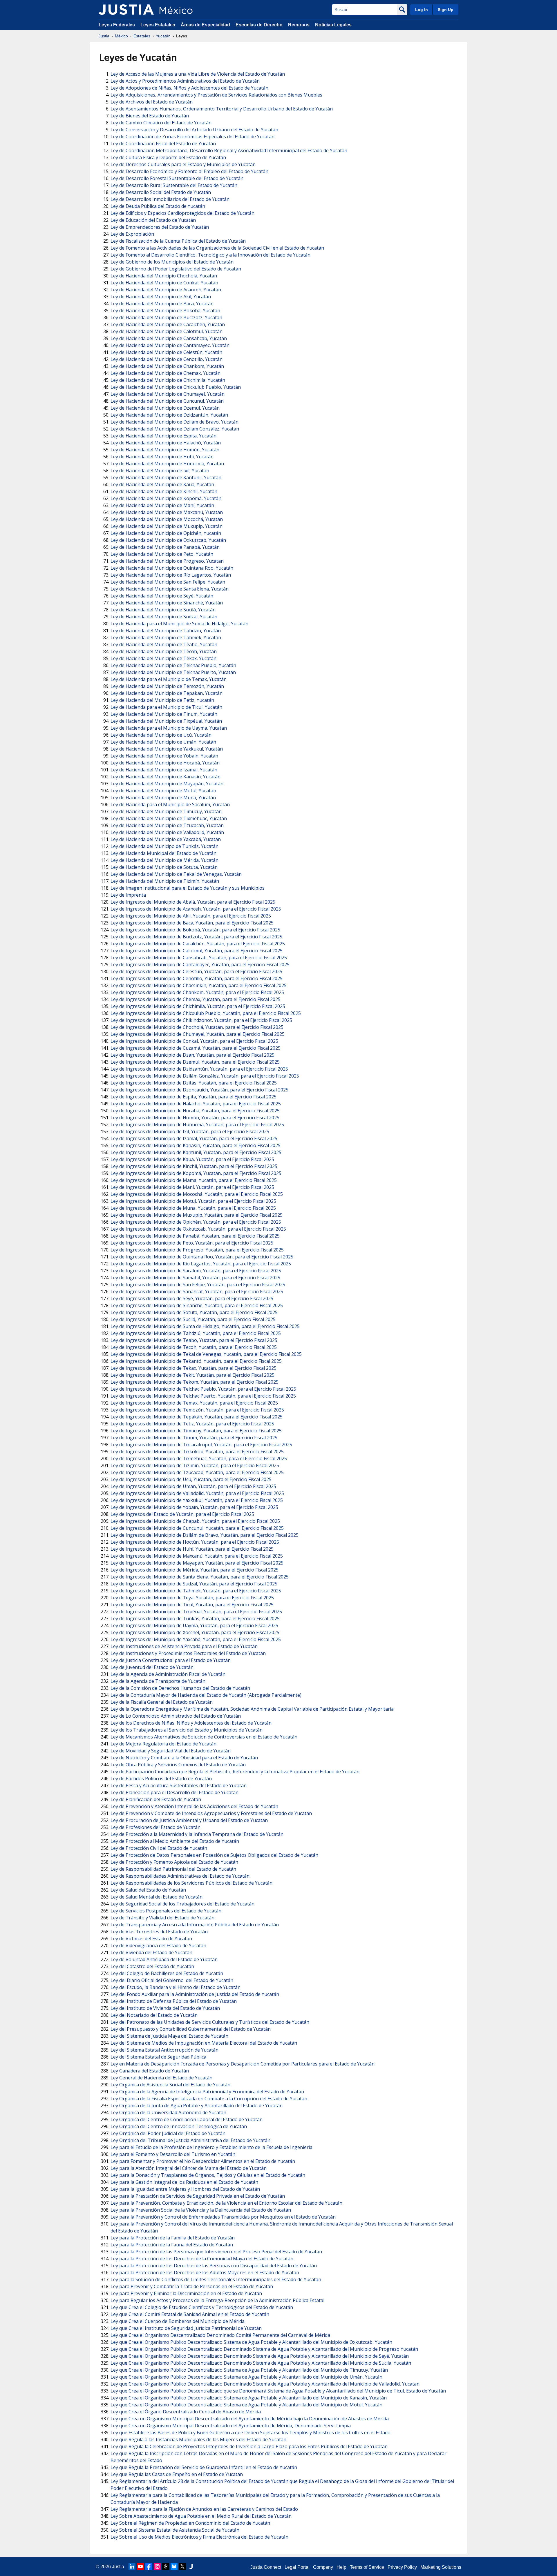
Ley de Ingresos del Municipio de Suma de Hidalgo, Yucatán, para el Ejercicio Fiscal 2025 (205, 1326)
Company (323, 2567)
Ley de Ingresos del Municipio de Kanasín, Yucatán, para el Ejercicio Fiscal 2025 (196, 1145)
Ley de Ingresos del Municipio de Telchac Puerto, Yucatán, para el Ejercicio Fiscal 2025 (203, 1396)
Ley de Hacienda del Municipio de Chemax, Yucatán (166, 373)
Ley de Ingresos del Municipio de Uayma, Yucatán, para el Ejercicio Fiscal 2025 (194, 1625)
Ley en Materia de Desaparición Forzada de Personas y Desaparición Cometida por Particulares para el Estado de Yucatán (243, 2064)
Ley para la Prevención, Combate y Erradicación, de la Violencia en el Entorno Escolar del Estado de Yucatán (226, 2203)
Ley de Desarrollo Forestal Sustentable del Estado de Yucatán (177, 178)
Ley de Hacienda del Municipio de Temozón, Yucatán (167, 686)
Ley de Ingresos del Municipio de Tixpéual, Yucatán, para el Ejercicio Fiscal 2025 (196, 1612)
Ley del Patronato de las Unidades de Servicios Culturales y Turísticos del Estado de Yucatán (210, 2022)
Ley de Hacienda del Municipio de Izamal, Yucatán (164, 770)
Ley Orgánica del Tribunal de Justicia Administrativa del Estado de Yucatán (190, 2140)
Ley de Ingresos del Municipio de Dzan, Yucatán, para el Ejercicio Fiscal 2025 (192, 1055)
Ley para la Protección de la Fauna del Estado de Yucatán (172, 2245)
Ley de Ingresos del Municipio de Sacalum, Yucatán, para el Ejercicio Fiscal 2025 (196, 1271)
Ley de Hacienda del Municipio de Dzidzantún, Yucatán (169, 415)
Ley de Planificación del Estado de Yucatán (156, 1799)
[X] (182, 2566)
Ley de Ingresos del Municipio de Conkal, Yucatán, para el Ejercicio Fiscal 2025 (194, 1041)
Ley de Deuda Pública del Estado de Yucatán (158, 206)
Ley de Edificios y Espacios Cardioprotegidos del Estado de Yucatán (182, 213)
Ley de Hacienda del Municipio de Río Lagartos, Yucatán (171, 575)
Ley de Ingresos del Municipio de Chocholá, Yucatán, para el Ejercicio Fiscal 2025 (197, 1027)
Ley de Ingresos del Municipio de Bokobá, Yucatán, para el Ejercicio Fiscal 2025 (195, 930)
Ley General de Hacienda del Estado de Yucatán (161, 2078)
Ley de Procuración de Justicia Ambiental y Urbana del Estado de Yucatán (189, 1820)
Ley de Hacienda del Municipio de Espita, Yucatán (163, 436)
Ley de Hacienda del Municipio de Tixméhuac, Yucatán (169, 818)
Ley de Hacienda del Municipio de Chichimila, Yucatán (168, 380)
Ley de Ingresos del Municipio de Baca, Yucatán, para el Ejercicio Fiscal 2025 (192, 923)
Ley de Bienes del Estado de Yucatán (150, 116)
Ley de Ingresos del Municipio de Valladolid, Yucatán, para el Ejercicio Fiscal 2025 (197, 1493)
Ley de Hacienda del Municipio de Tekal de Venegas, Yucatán (176, 874)
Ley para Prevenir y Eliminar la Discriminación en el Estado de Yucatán (186, 2293)
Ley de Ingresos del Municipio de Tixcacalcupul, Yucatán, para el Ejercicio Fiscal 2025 (201, 1445)
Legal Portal (297, 2567)
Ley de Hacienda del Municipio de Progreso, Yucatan (167, 561)
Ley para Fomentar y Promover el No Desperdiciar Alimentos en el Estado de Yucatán (203, 2161)
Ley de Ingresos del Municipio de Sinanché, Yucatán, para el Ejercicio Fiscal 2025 (197, 1305)
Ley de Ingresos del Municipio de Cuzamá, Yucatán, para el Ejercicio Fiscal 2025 (196, 1048)
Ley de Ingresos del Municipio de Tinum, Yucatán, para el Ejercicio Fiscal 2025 (194, 1438)
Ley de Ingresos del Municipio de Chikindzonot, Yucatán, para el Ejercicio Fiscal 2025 (201, 1020)
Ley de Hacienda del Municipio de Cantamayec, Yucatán (170, 345)
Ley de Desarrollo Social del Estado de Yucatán (161, 192)
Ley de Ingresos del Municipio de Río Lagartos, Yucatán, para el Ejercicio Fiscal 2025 (201, 1264)
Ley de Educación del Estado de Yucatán (153, 220)
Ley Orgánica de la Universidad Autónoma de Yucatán (168, 2112)
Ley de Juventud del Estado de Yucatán (152, 1667)
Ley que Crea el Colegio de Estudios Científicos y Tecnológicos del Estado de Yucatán (202, 2307)
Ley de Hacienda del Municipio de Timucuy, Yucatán (166, 811)
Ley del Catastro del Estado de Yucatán (152, 1966)
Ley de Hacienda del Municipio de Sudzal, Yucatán (164, 617)
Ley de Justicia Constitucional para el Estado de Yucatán (171, 1660)
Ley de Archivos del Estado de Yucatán (152, 102)
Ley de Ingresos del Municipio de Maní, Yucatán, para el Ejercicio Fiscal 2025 (192, 1187)
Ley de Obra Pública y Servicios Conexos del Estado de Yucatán (178, 1765)
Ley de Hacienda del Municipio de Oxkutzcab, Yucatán (168, 540)
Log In (422, 10)
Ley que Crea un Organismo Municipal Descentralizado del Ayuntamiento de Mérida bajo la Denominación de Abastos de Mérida (250, 2419)
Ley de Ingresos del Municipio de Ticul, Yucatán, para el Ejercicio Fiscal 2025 (192, 1605)
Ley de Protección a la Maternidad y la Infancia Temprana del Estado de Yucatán (197, 1834)
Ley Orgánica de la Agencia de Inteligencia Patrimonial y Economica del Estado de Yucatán (207, 2092)
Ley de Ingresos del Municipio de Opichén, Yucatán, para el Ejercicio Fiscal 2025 (196, 1222)
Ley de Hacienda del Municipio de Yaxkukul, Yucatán (167, 749)
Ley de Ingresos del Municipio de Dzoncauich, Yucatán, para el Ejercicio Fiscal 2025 (199, 1090)
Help (341, 2567)
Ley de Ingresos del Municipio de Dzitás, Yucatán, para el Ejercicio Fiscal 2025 (194, 1083)
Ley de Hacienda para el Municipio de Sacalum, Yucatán (170, 804)
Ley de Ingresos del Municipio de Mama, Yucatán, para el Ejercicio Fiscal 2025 (194, 1180)
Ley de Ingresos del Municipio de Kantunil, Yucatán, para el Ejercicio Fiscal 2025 (196, 1152)
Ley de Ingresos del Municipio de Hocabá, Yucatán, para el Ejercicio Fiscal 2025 (195, 1111)
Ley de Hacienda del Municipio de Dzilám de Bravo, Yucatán (174, 422)
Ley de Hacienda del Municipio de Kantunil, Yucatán (166, 477)
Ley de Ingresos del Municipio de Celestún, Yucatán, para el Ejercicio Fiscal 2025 (196, 971)
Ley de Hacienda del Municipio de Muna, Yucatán (163, 797)
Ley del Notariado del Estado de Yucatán (154, 2015)
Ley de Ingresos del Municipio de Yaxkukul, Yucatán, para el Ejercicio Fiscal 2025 (197, 1500)
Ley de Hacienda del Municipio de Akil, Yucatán (161, 297)
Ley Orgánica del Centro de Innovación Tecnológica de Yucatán (179, 2126)
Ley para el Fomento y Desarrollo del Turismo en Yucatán (173, 2154)
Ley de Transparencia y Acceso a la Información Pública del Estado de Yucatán (195, 1925)
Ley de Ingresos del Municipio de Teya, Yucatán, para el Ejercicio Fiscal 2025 (192, 1598)
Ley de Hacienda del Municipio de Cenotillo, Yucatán (167, 359)
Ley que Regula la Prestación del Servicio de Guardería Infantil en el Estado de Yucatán (204, 2467)
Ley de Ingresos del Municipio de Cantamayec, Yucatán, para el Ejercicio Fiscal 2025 (200, 964)
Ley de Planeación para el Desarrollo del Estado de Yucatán (174, 1792)
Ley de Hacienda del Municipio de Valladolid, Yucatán (167, 832)
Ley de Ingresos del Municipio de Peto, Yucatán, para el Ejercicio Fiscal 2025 (192, 1243)
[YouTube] (140, 2566)
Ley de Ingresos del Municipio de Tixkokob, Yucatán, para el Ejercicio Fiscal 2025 (197, 1452)
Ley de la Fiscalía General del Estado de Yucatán (162, 1702)
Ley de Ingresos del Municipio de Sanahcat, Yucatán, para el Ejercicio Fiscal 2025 (197, 1291)
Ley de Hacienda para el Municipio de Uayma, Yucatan (169, 728)
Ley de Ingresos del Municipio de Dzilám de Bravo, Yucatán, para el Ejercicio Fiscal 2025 (205, 1535)
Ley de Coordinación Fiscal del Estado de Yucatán (163, 143)
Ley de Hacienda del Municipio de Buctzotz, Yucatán (166, 317)
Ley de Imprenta (128, 895)
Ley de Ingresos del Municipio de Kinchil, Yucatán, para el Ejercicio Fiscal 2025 (194, 1166)
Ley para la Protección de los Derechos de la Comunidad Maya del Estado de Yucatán (202, 2259)
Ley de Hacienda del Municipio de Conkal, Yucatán (164, 283)
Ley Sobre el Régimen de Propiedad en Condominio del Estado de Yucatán (190, 2523)
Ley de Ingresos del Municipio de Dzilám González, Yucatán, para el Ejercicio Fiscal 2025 (205, 1076)
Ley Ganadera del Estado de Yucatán (150, 2071)
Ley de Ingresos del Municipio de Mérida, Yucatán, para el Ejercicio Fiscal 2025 (195, 1570)
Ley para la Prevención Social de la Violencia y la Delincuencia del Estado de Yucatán (201, 2210)
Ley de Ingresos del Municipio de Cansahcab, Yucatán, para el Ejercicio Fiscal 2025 (199, 958)
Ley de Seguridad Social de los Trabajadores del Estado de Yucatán (182, 1904)
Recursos (299, 25)
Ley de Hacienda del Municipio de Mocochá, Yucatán (167, 519)
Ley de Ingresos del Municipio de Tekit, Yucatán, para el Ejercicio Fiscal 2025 (192, 1375)
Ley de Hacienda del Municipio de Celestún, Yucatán (166, 352)
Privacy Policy (402, 2567)
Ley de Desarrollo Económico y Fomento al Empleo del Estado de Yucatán (189, 171)
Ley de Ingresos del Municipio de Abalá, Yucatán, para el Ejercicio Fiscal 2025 (193, 902)
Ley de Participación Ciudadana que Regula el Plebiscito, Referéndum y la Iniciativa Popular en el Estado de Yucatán (235, 1772)
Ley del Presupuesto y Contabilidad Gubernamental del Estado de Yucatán (191, 2029)
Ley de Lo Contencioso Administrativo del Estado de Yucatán (176, 1716)
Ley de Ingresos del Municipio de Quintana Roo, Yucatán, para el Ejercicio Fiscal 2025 (202, 1257)
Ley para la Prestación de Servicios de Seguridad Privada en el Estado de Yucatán (198, 2196)
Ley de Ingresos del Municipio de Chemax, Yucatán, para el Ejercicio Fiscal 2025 (196, 999)
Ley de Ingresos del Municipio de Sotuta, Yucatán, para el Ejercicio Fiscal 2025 (194, 1312)
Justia (104, 36)
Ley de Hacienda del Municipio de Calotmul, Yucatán (167, 331)
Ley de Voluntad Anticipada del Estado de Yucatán (164, 1959)
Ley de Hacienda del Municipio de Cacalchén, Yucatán (168, 324)
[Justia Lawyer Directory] (191, 2566)
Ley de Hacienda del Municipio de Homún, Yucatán (165, 450)
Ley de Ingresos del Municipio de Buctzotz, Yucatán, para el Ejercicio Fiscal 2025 (196, 937)
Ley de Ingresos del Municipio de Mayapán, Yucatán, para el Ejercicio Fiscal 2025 (197, 1563)
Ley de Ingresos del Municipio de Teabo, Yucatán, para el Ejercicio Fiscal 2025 (194, 1340)
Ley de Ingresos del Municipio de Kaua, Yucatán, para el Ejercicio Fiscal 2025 (192, 1159)
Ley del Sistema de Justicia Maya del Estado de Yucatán (169, 2036)
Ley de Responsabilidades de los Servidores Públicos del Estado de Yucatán (191, 1883)
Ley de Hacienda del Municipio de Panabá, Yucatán (165, 547)
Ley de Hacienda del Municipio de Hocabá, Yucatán (165, 763)
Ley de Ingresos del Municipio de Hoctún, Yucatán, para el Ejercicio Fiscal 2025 (195, 1542)
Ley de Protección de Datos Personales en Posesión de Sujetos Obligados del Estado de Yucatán (214, 1855)
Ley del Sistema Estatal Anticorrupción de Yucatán (164, 2050)
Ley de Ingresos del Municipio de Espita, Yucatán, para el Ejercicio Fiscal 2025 (193, 1097)
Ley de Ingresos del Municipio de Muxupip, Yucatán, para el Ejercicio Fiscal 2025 (197, 1215)
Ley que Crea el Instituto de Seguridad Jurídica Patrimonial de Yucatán (186, 2328)
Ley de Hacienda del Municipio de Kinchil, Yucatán (164, 491)
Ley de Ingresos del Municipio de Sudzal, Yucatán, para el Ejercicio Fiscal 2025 (194, 1584)
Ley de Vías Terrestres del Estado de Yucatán (159, 1932)
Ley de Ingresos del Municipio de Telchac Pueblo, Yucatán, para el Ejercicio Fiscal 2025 (203, 1389)
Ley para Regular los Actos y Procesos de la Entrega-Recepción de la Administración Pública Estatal (217, 2300)
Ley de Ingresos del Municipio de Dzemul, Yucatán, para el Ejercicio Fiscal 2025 (195, 1062)
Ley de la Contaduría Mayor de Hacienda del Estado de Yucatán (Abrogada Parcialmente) (206, 1695)
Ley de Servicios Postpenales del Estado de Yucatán (166, 1911)
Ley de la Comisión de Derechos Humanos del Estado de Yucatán (180, 1688)
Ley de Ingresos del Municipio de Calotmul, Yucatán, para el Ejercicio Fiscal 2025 (197, 951)
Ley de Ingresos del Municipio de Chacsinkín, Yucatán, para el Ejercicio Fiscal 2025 (199, 985)
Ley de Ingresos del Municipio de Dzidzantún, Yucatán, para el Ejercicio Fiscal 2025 (199, 1069)
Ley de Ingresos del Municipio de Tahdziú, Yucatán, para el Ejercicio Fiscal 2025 (196, 1333)
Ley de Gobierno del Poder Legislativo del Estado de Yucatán (176, 269)
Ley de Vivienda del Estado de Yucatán (151, 1952)
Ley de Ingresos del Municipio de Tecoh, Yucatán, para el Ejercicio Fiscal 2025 (194, 1347)
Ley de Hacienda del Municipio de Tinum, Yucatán (164, 714)
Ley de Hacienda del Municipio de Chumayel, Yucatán (168, 394)
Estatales (142, 36)
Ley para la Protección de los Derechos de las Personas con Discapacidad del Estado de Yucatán (214, 2266)
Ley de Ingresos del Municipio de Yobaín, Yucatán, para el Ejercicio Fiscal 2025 (194, 1507)
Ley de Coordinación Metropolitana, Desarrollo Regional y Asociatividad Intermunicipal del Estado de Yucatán (229, 150)
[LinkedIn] (132, 2566)
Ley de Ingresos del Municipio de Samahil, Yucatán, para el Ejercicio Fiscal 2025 (195, 1278)
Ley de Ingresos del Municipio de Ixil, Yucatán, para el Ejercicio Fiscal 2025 (190, 1131)
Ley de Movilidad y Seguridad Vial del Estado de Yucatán (171, 1751)
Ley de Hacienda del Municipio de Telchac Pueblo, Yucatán (173, 665)
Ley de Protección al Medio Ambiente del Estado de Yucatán (175, 1841)
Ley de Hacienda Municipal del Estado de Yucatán (163, 853)
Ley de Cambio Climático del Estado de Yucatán (161, 123)
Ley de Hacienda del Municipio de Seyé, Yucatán (162, 596)
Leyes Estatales (158, 25)
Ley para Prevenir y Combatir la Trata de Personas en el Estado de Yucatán (192, 2286)
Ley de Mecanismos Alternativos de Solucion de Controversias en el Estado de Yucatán (204, 1737)
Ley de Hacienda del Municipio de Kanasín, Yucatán (166, 777)
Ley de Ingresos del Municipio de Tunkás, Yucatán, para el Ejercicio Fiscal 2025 (195, 1618)
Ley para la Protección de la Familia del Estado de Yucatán (173, 2238)
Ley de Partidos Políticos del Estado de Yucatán (161, 1779)
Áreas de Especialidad (205, 25)
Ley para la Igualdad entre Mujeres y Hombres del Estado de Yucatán (185, 2189)
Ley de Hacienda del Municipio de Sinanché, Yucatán (167, 603)
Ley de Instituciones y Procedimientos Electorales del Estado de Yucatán (188, 1653)
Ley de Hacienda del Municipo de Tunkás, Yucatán (164, 846)
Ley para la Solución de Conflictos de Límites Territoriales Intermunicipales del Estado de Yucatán (216, 2279)
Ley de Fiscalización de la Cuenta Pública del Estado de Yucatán (178, 241)
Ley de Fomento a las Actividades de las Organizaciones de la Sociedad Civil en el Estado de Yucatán (217, 248)
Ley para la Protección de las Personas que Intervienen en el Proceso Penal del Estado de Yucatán (216, 2252)
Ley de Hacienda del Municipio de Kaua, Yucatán (162, 484)
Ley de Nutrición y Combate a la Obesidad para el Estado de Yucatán (184, 1758)
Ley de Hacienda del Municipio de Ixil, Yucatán (160, 470)
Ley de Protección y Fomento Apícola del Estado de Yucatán (174, 1862)
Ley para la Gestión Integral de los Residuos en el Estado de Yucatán (184, 2182)
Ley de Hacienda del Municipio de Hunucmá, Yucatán (167, 464)
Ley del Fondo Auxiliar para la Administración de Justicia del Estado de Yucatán (195, 1994)
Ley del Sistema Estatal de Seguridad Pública (158, 2057)
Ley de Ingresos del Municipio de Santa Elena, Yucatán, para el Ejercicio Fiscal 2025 (200, 1577)
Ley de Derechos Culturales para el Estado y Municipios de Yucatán (183, 164)
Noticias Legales (333, 25)
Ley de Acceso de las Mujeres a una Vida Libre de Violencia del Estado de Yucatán (198, 74)
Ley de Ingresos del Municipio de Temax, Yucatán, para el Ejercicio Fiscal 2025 (194, 1403)
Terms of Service (367, 2567)
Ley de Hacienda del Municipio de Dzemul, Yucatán (165, 408)
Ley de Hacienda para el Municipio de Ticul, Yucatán (166, 707)
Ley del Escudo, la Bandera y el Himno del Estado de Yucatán (176, 1987)
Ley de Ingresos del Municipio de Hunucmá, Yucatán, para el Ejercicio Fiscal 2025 (197, 1124)
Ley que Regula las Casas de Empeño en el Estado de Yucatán (177, 2474)
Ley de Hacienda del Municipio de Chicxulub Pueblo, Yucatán (176, 387)
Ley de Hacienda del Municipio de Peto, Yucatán (162, 554)
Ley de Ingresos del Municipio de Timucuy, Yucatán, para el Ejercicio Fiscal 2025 (196, 1431)
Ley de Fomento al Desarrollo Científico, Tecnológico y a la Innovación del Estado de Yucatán (210, 255)
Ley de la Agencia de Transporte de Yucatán (158, 1681)
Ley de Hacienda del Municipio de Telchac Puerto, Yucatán (173, 672)
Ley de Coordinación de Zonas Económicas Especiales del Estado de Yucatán (192, 137)
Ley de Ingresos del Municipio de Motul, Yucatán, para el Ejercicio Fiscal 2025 (193, 1201)
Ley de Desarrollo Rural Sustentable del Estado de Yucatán (174, 185)
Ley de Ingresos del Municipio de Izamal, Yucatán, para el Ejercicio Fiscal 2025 (194, 1138)
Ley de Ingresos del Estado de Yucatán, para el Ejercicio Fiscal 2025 (182, 1514)
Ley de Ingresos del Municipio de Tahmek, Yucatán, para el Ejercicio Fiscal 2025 (196, 1591)
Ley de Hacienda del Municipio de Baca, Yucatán (162, 304)
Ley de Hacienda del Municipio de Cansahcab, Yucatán (169, 338)
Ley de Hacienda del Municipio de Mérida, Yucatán (164, 860)
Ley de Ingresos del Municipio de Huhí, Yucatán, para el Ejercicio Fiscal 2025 (192, 1549)
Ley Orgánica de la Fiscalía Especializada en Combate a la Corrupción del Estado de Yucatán (209, 2099)
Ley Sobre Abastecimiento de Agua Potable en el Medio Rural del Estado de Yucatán (201, 2516)
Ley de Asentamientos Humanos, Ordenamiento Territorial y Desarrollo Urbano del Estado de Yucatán (222, 109)
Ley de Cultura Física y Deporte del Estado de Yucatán (168, 157)
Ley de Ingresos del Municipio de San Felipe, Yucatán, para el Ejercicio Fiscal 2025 (198, 1285)
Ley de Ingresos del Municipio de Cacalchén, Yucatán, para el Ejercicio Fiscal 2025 (198, 944)
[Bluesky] (174, 2566)
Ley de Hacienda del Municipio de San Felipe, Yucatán (168, 582)
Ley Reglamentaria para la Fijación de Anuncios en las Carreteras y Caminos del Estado (204, 2509)
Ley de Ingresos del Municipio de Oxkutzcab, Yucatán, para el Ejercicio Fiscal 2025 (198, 1229)
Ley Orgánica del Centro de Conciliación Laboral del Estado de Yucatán (187, 2119)
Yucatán (163, 36)
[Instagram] (157, 2566)
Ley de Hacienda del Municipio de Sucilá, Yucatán (163, 610)
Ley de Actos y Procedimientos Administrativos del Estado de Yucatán (185, 81)
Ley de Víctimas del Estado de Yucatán (151, 1939)
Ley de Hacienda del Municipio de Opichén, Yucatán (166, 533)
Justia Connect (266, 2567)
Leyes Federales (117, 25)
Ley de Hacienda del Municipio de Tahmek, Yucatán (166, 637)
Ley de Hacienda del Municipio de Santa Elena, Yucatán (170, 589)
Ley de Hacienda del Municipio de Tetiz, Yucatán (162, 700)
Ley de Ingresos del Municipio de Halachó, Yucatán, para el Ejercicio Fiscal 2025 (196, 1104)
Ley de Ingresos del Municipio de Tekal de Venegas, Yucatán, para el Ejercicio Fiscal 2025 (206, 1354)
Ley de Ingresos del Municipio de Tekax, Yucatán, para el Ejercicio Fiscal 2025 (193, 1368)
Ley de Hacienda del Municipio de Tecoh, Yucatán (164, 651)
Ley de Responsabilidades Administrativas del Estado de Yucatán (180, 1876)
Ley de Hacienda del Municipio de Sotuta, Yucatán (164, 867)
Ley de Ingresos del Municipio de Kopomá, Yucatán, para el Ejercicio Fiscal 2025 (196, 1173)
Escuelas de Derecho (259, 25)
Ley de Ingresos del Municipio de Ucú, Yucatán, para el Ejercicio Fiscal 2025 (191, 1479)
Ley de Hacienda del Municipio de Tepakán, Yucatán (167, 693)
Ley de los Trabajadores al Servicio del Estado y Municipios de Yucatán (187, 1730)
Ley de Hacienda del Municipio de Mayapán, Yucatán (167, 784)
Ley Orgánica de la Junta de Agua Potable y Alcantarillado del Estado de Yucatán (197, 2106)
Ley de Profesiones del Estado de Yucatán (155, 1827)
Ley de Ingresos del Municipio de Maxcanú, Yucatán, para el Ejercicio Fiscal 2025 (197, 1556)
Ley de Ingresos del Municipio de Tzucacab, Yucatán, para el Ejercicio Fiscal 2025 (197, 1472)
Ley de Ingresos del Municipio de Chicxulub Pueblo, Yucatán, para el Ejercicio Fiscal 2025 (206, 1013)
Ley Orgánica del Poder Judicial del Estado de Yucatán (168, 2133)
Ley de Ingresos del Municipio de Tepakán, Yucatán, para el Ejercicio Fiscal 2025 (197, 1417)
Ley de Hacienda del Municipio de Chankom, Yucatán (167, 366)
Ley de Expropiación (132, 234)
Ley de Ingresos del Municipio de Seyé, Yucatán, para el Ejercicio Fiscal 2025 (192, 1298)
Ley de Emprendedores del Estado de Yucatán (160, 227)
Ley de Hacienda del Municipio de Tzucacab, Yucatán (167, 825)
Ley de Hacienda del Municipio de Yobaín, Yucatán (164, 756)
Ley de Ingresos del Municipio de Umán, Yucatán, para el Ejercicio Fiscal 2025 (193, 1486)
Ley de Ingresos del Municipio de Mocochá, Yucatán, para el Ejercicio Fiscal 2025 (197, 1194)
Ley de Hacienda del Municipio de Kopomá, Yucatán (166, 498)
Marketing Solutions (441, 2567)
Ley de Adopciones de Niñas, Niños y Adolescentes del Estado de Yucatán (189, 88)
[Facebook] (149, 2566)
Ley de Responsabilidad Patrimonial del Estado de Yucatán (173, 1869)
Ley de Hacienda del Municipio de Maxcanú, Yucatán (167, 512)
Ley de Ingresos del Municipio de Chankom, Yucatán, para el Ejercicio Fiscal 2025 (197, 992)
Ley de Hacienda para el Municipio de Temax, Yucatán (169, 679)
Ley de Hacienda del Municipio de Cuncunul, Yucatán (167, 401)
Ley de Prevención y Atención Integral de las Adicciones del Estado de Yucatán (194, 1806)
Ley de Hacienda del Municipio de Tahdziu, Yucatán (166, 631)
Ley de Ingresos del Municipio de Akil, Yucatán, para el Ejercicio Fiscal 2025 (191, 916)
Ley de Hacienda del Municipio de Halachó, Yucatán (166, 443)
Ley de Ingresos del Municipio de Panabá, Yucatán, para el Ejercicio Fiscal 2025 (195, 1236)
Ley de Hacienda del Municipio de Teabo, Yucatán (164, 644)
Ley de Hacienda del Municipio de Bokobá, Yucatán (165, 310)
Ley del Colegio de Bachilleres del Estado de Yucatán (167, 1973)
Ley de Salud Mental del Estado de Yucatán (157, 1897)
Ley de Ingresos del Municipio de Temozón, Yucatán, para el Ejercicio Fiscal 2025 (197, 1410)
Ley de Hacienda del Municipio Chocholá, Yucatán (164, 276)
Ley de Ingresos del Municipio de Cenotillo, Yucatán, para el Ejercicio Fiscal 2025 (197, 978)
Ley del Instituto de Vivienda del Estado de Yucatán (165, 2008)
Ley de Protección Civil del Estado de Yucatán (159, 1848)
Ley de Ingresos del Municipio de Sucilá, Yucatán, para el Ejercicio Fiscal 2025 (193, 1319)
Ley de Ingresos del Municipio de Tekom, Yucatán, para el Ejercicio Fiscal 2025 (195, 1382)
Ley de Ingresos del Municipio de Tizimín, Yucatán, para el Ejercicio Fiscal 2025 (195, 1465)
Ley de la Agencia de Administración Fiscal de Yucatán (168, 1674)
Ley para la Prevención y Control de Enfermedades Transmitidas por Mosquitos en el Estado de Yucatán (223, 2217)
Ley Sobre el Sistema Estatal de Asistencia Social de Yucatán (175, 2530)
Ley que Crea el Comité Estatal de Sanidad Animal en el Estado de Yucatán (190, 2314)
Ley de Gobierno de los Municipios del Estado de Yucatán (172, 262)
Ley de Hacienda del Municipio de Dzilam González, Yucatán (175, 429)
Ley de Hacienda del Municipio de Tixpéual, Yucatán (166, 721)
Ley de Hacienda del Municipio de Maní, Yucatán (162, 505)
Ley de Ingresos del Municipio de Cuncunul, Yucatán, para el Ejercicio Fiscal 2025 (197, 1528)
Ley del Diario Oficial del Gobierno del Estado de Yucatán (172, 1980)
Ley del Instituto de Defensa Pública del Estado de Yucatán (174, 2001)
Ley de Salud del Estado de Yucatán (148, 1890)
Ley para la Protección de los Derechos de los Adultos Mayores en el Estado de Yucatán (205, 2272)
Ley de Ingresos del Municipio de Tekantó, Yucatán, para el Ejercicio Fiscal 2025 (196, 1361)
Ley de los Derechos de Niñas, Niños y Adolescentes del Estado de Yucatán (191, 1723)
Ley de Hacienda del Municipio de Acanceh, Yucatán (166, 290)
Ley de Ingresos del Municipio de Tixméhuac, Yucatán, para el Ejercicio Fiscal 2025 (199, 1458)
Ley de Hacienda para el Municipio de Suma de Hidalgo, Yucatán (179, 624)
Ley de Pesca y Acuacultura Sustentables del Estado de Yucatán (179, 1785)
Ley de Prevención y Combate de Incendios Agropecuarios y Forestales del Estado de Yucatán (211, 1813)
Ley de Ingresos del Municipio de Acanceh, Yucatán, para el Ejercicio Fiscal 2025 (196, 909)
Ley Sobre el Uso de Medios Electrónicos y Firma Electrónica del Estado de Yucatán (199, 2537)
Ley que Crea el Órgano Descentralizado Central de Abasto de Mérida (186, 2412)
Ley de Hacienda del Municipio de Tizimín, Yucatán (165, 881)
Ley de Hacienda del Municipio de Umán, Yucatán (163, 742)
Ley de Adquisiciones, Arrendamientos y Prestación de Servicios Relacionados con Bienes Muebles (216, 95)
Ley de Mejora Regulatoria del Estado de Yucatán (163, 1744)
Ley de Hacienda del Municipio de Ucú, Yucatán (161, 735)
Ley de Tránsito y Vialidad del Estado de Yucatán (162, 1918)
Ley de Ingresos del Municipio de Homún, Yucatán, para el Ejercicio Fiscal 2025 (195, 1118)
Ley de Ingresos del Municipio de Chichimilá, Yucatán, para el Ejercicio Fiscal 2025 (198, 1006)
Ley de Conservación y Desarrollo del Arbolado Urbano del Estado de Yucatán (194, 130)
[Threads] (166, 2566)
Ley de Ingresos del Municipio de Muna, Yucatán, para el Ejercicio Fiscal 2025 (193, 1208)
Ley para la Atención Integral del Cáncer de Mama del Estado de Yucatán (189, 2168)
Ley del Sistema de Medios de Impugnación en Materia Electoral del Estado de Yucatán (204, 2043)
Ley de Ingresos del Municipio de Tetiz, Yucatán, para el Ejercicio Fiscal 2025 (192, 1424)
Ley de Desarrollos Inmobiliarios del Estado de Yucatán (170, 199)
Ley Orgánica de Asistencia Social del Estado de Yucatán (170, 2085)
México (121, 36)
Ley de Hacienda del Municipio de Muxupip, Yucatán (167, 526)
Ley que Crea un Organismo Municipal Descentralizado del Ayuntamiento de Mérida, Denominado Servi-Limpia (231, 2426)
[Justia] (126, 10)
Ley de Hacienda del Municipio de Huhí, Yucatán (162, 457)
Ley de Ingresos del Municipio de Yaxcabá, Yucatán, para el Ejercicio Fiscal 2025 (196, 1639)
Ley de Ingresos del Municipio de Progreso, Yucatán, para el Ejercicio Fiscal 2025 (197, 1250)
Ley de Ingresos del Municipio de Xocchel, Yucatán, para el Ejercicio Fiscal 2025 (195, 1632)
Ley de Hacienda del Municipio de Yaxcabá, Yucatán (166, 839)
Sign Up (446, 10)
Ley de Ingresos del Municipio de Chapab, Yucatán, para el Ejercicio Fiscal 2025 (195, 1521)
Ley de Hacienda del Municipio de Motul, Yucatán (163, 791)
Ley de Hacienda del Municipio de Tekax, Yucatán (163, 658)
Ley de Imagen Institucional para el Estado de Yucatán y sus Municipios (188, 888)
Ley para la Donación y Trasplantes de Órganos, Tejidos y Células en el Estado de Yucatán (208, 2175)
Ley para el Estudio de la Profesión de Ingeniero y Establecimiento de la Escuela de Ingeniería (211, 2147)
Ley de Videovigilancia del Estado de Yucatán (158, 1945)
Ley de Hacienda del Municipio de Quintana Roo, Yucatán (172, 568)
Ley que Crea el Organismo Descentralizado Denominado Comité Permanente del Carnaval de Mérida (220, 2335)
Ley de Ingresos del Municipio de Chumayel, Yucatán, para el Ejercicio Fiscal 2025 (198, 1034)
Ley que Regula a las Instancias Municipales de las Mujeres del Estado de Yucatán (198, 2439)
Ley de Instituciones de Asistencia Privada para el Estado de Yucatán (184, 1646)
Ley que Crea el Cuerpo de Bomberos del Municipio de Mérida (178, 2321)
